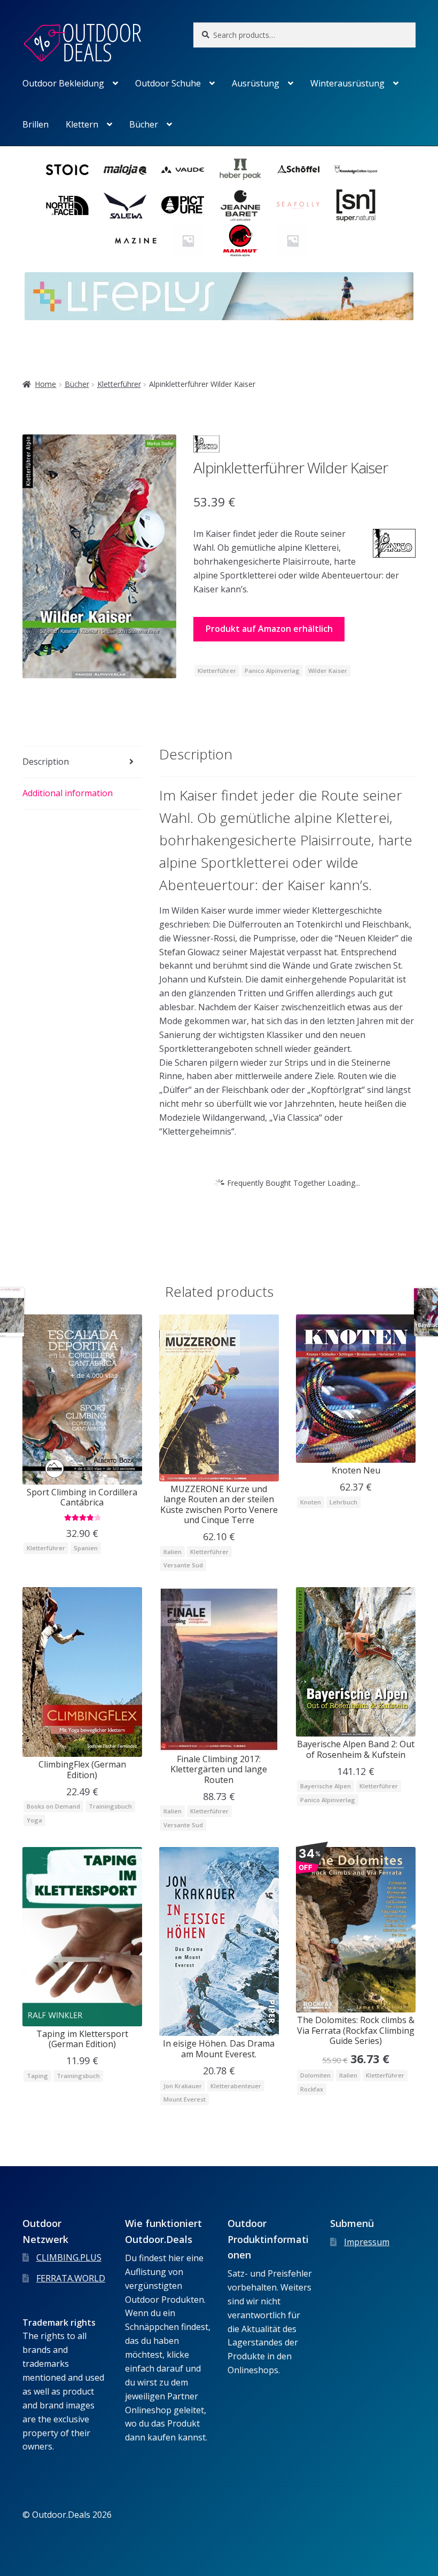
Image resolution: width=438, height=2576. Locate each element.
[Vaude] (183, 170)
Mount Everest (185, 2099)
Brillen (36, 124)
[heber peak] (240, 170)
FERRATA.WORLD (71, 2278)
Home (45, 384)
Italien (173, 1552)
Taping (37, 2076)
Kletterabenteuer (236, 2086)
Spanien (86, 1548)
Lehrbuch (343, 1502)
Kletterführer (119, 384)
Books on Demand (53, 1806)
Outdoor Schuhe (168, 83)
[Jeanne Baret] (240, 205)
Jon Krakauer (183, 2086)
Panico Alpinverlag (272, 671)
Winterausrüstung (347, 83)
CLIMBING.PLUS (69, 2257)
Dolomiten (315, 2075)
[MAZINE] (136, 241)
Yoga (34, 1820)
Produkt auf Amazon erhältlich (269, 629)
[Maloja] (125, 170)
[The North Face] (67, 205)
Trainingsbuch (110, 1806)
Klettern (82, 124)
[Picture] (183, 205)
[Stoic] (67, 170)
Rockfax (312, 2089)
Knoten (311, 1502)
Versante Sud (183, 1565)
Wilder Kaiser (328, 671)
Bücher (144, 124)
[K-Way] (188, 241)
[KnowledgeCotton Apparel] (356, 170)
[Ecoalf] (293, 241)
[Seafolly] (298, 205)
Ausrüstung (256, 83)
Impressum (367, 2242)
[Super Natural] (356, 205)
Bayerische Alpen (326, 1786)
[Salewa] (125, 205)
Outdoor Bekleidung (63, 83)
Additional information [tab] (68, 793)
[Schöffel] (298, 170)
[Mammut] (240, 241)
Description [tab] (46, 762)
